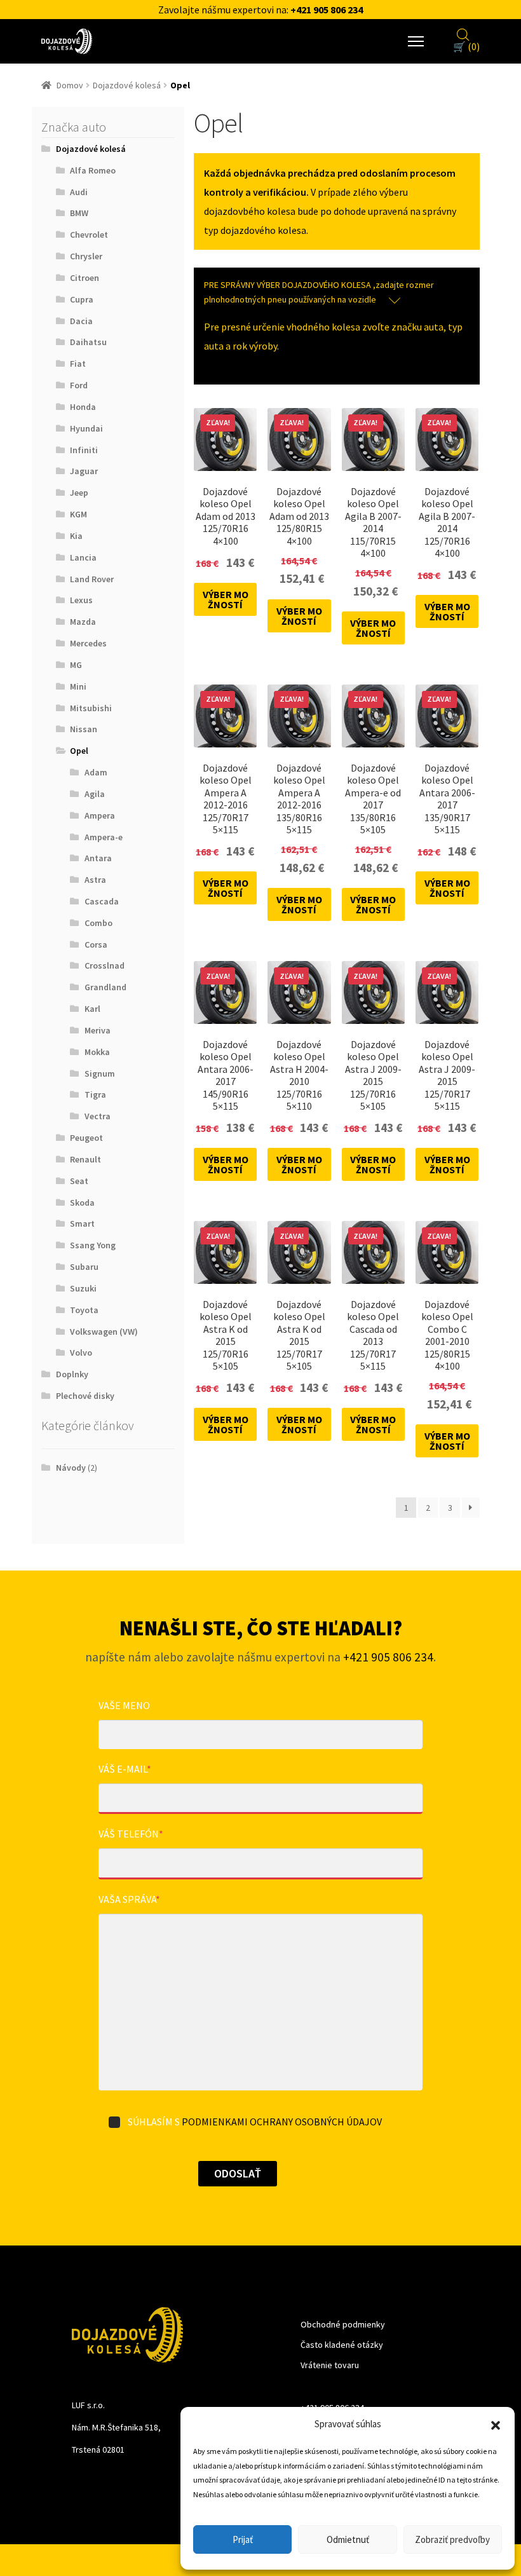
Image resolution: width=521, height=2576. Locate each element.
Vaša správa (129, 1899)
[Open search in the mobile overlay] (463, 33)
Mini (78, 686)
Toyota (84, 1310)
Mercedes (88, 643)
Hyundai (86, 428)
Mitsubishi (91, 708)
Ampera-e (104, 837)
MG (76, 665)
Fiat (78, 364)
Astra (95, 880)
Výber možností (226, 599)
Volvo (81, 1353)
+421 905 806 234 (327, 10)
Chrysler (86, 256)
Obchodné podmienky (343, 2324)
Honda (83, 407)
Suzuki (83, 1288)
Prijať (243, 2539)
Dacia (81, 321)
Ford (79, 385)
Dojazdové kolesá (127, 85)
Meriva (98, 1030)
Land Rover (92, 579)
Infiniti (84, 450)
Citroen (85, 278)
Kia (76, 536)
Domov (70, 85)
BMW (79, 213)
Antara (98, 858)
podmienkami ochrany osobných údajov (282, 2122)
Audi (79, 192)
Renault (85, 1159)
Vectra (98, 1116)
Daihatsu (88, 342)
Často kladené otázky (342, 2345)
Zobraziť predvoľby (452, 2539)
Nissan (84, 729)
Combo (98, 923)
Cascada (102, 901)
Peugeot (86, 1138)
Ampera (100, 815)
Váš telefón (131, 1834)
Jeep (79, 493)
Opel (79, 751)
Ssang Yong (93, 1245)
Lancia (83, 557)
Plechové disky (85, 1396)
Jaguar (84, 471)
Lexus (81, 600)
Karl (92, 1009)
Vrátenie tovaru (330, 2365)
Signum (100, 1073)
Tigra (95, 1094)
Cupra (82, 299)
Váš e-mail (125, 1769)
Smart (82, 1223)
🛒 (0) (466, 46)
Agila (95, 794)
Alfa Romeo (93, 170)
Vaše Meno (124, 1705)
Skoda (82, 1203)
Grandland (105, 987)
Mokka (97, 1052)
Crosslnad (105, 965)
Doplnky (72, 1374)
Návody (71, 1468)
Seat (79, 1181)
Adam (96, 772)
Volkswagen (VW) (104, 1332)
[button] (496, 2424)
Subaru (84, 1267)
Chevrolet (89, 235)
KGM (78, 514)
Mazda (83, 622)
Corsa (96, 944)
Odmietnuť (348, 2539)
